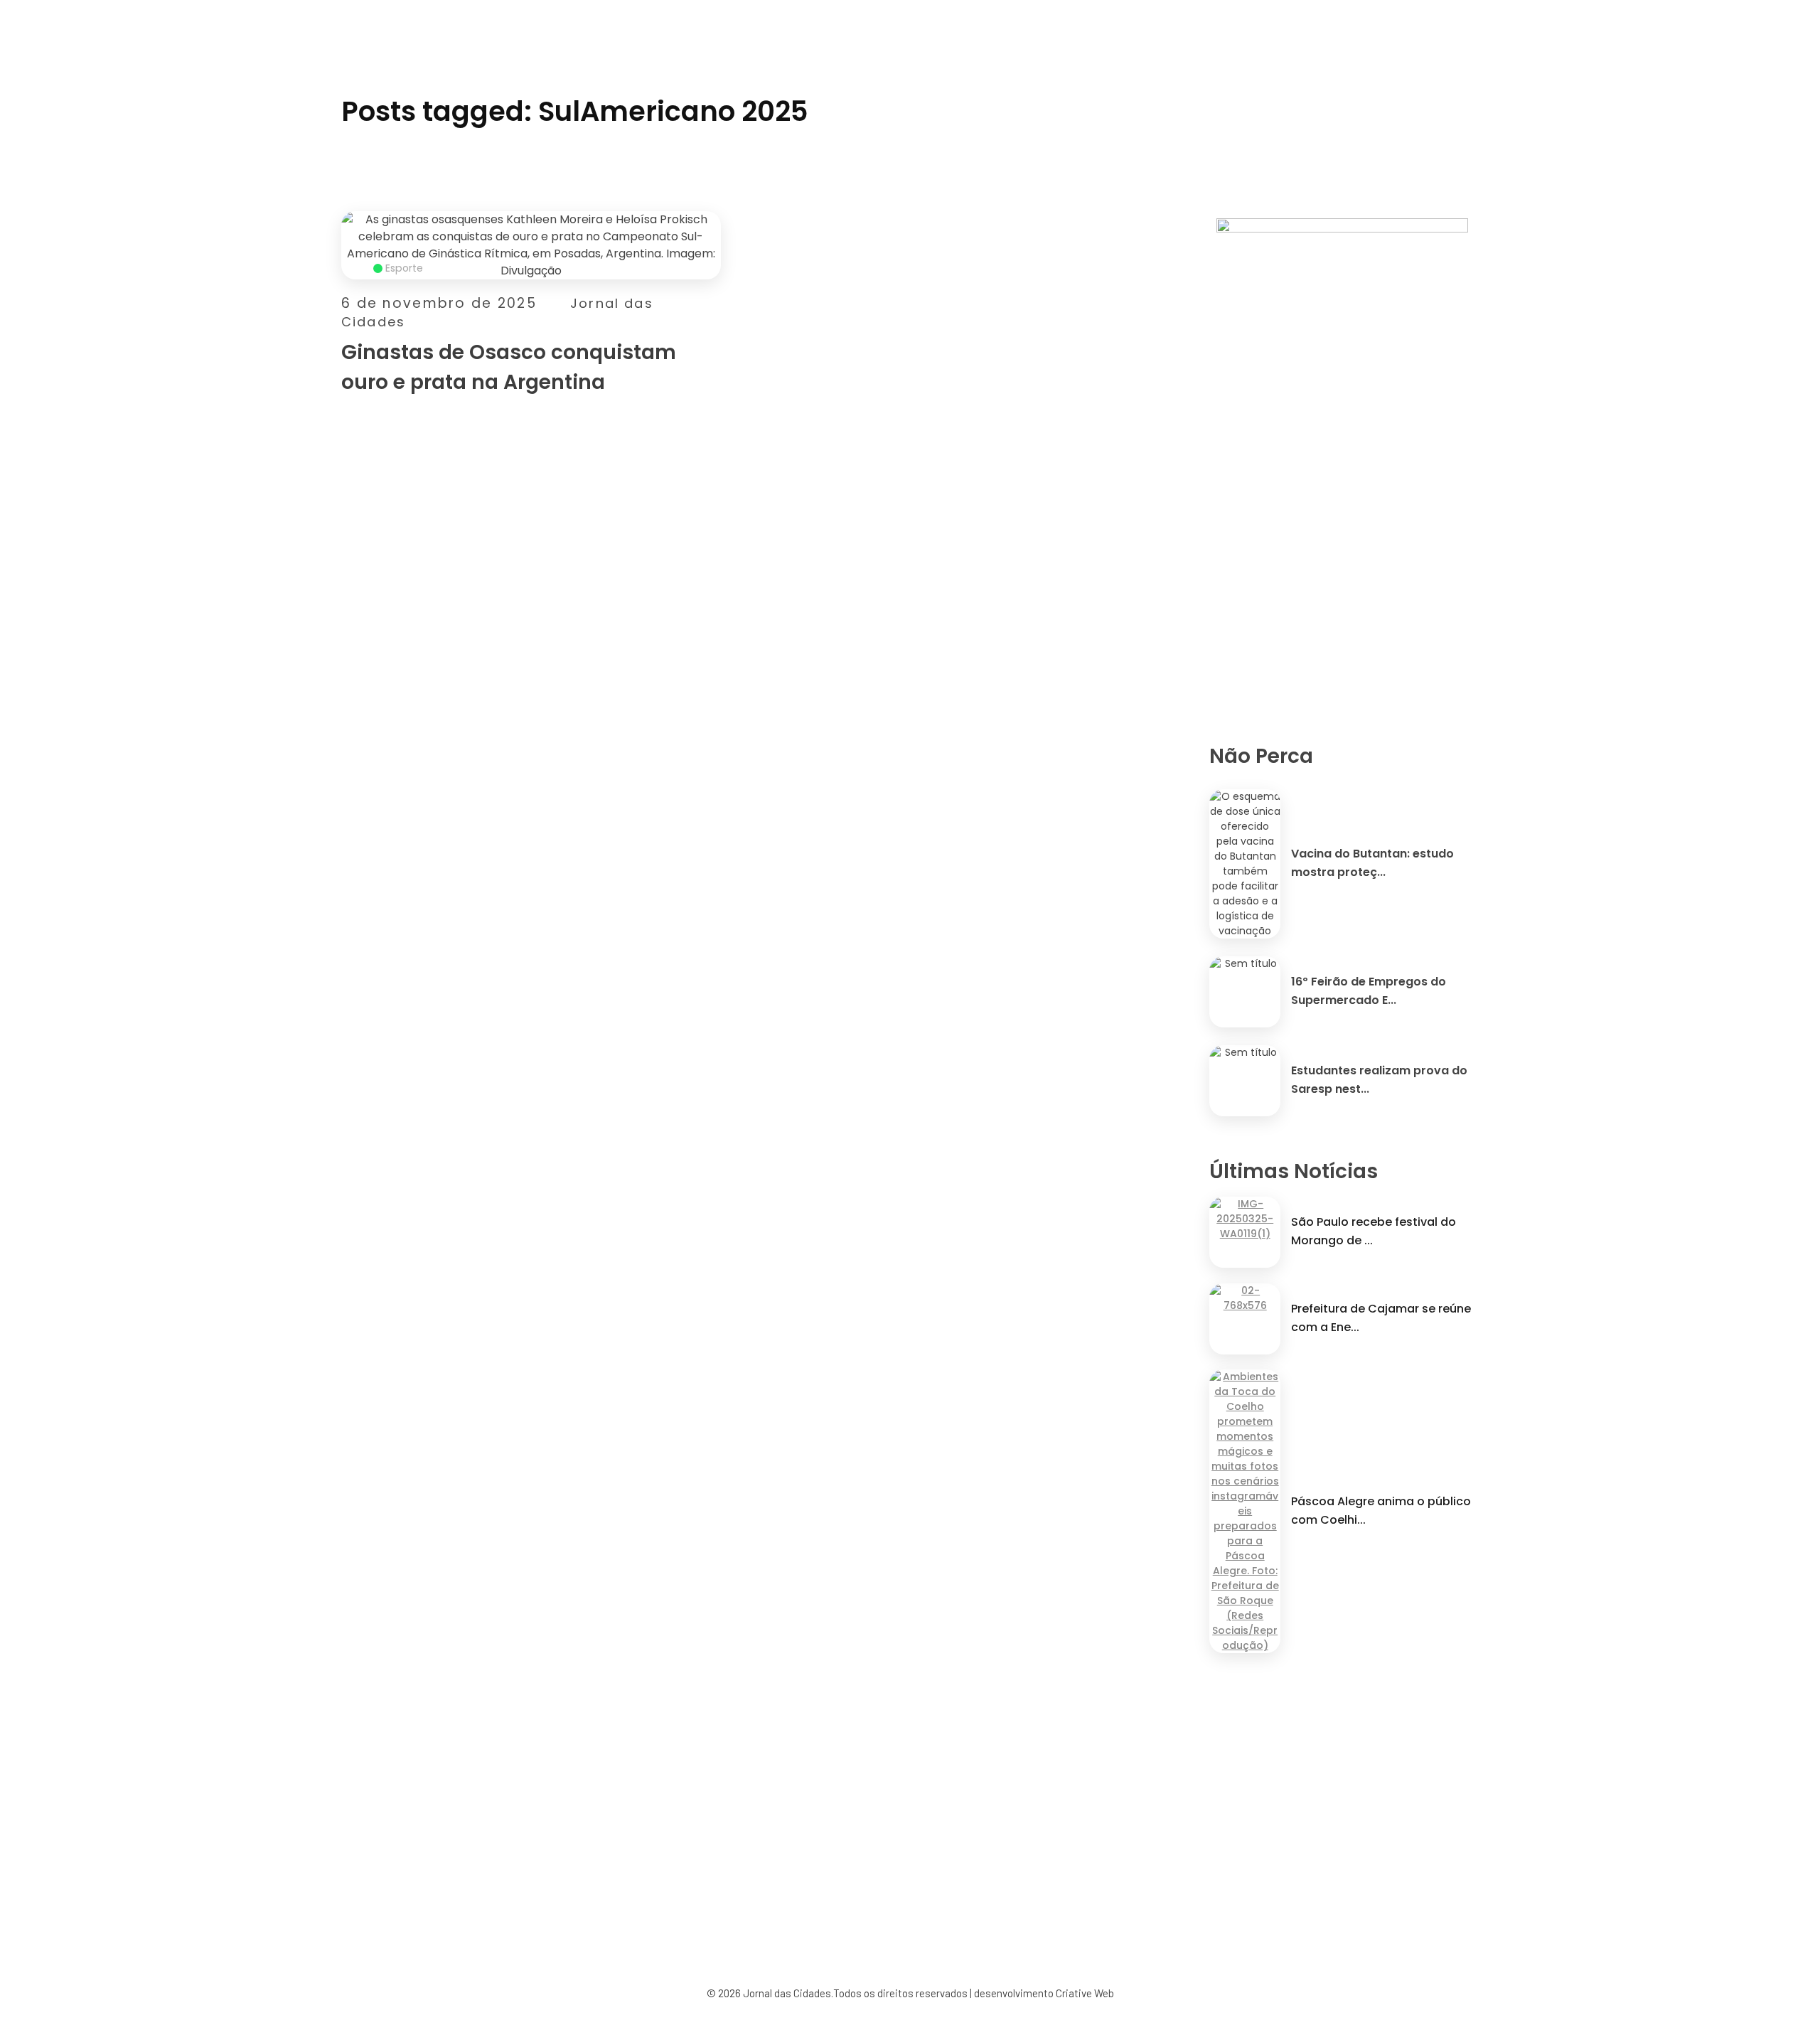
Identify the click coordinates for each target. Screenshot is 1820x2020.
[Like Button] (713, 391)
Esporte (404, 268)
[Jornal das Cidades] (359, 9)
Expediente (710, 1902)
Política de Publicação (974, 1902)
